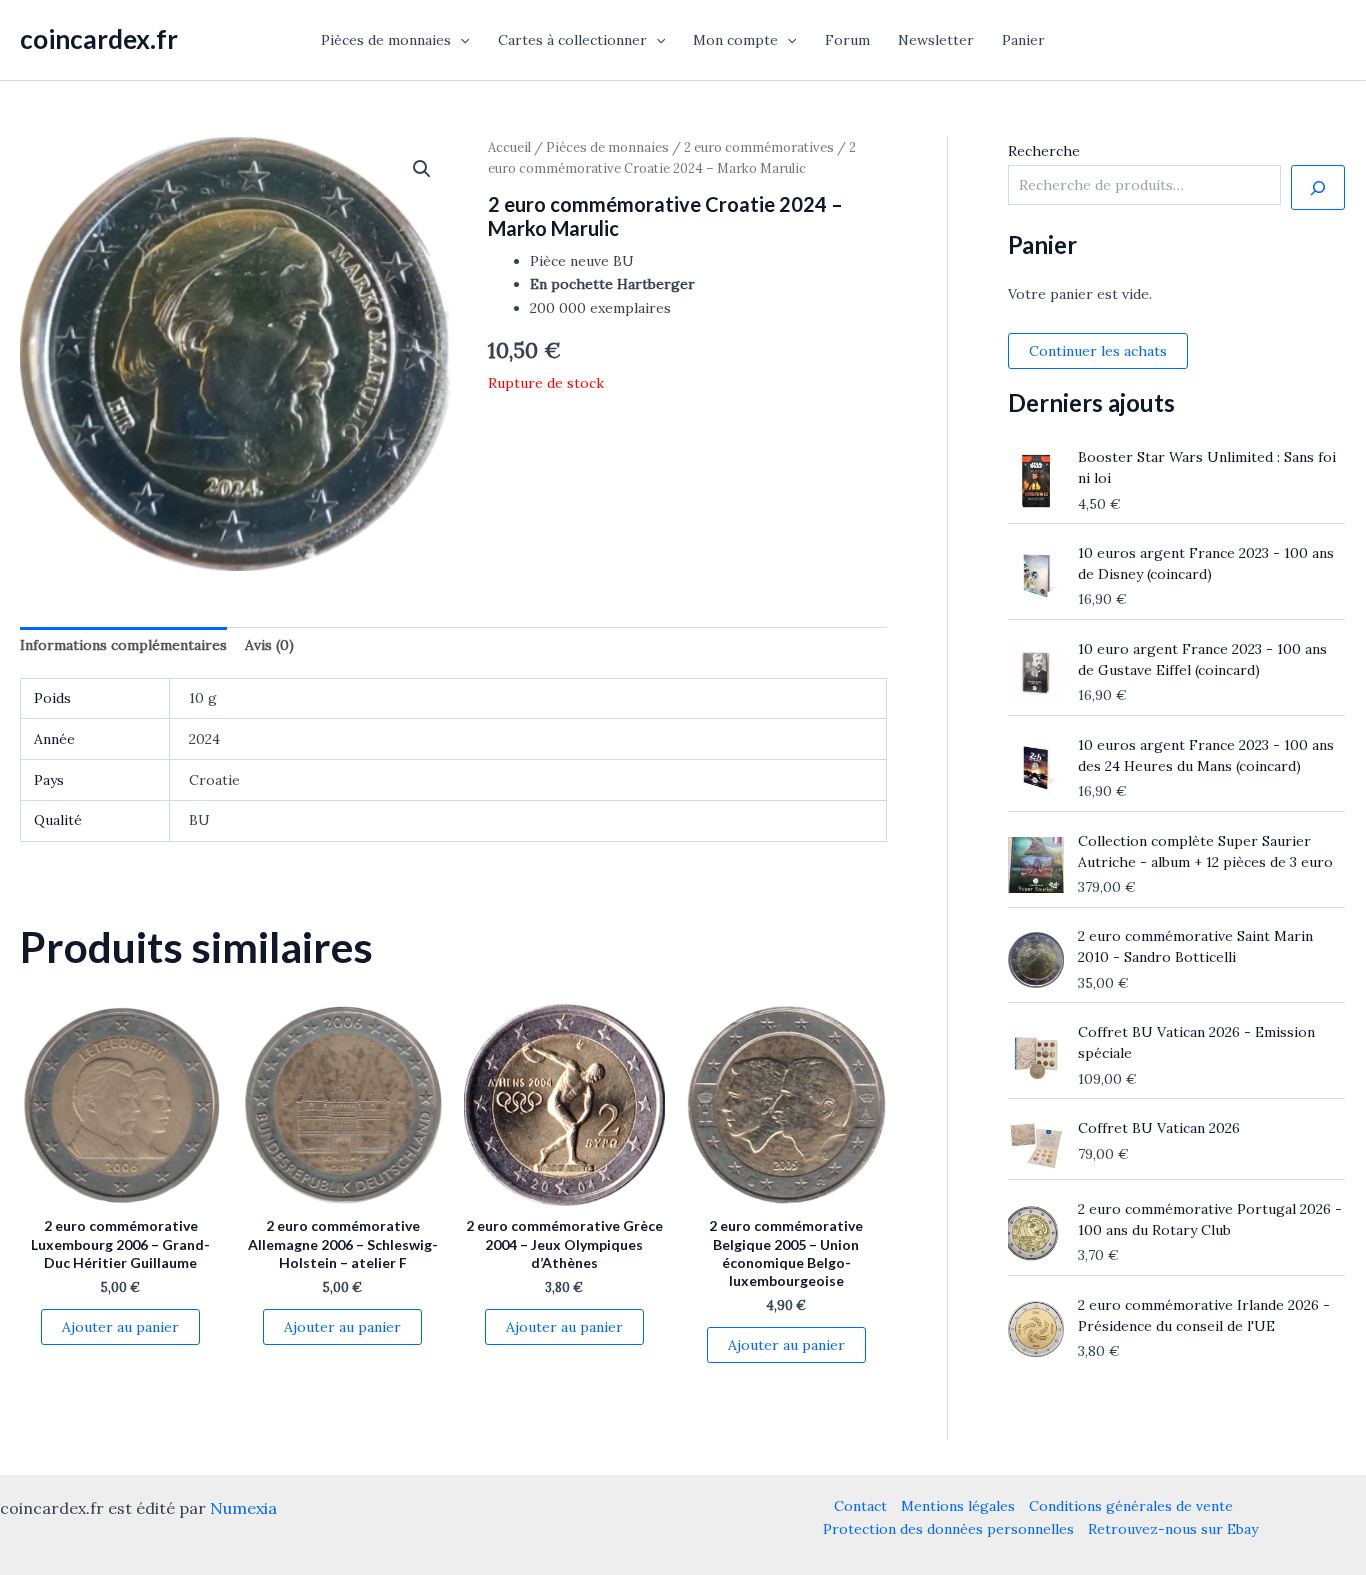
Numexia (243, 1508)
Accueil (509, 147)
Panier (1023, 40)
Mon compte (735, 40)
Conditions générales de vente (1131, 1506)
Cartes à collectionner (572, 40)
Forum (847, 40)
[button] (460, 40)
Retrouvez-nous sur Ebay (1173, 1529)
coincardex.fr (99, 39)
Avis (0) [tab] (269, 645)
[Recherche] (1318, 188)
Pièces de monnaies (386, 40)
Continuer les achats (1098, 351)
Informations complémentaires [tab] (123, 645)
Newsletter (936, 40)
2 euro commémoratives (759, 147)
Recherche (1044, 151)
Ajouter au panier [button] (120, 1327)
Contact (860, 1506)
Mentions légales (958, 1506)
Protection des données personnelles (948, 1529)
